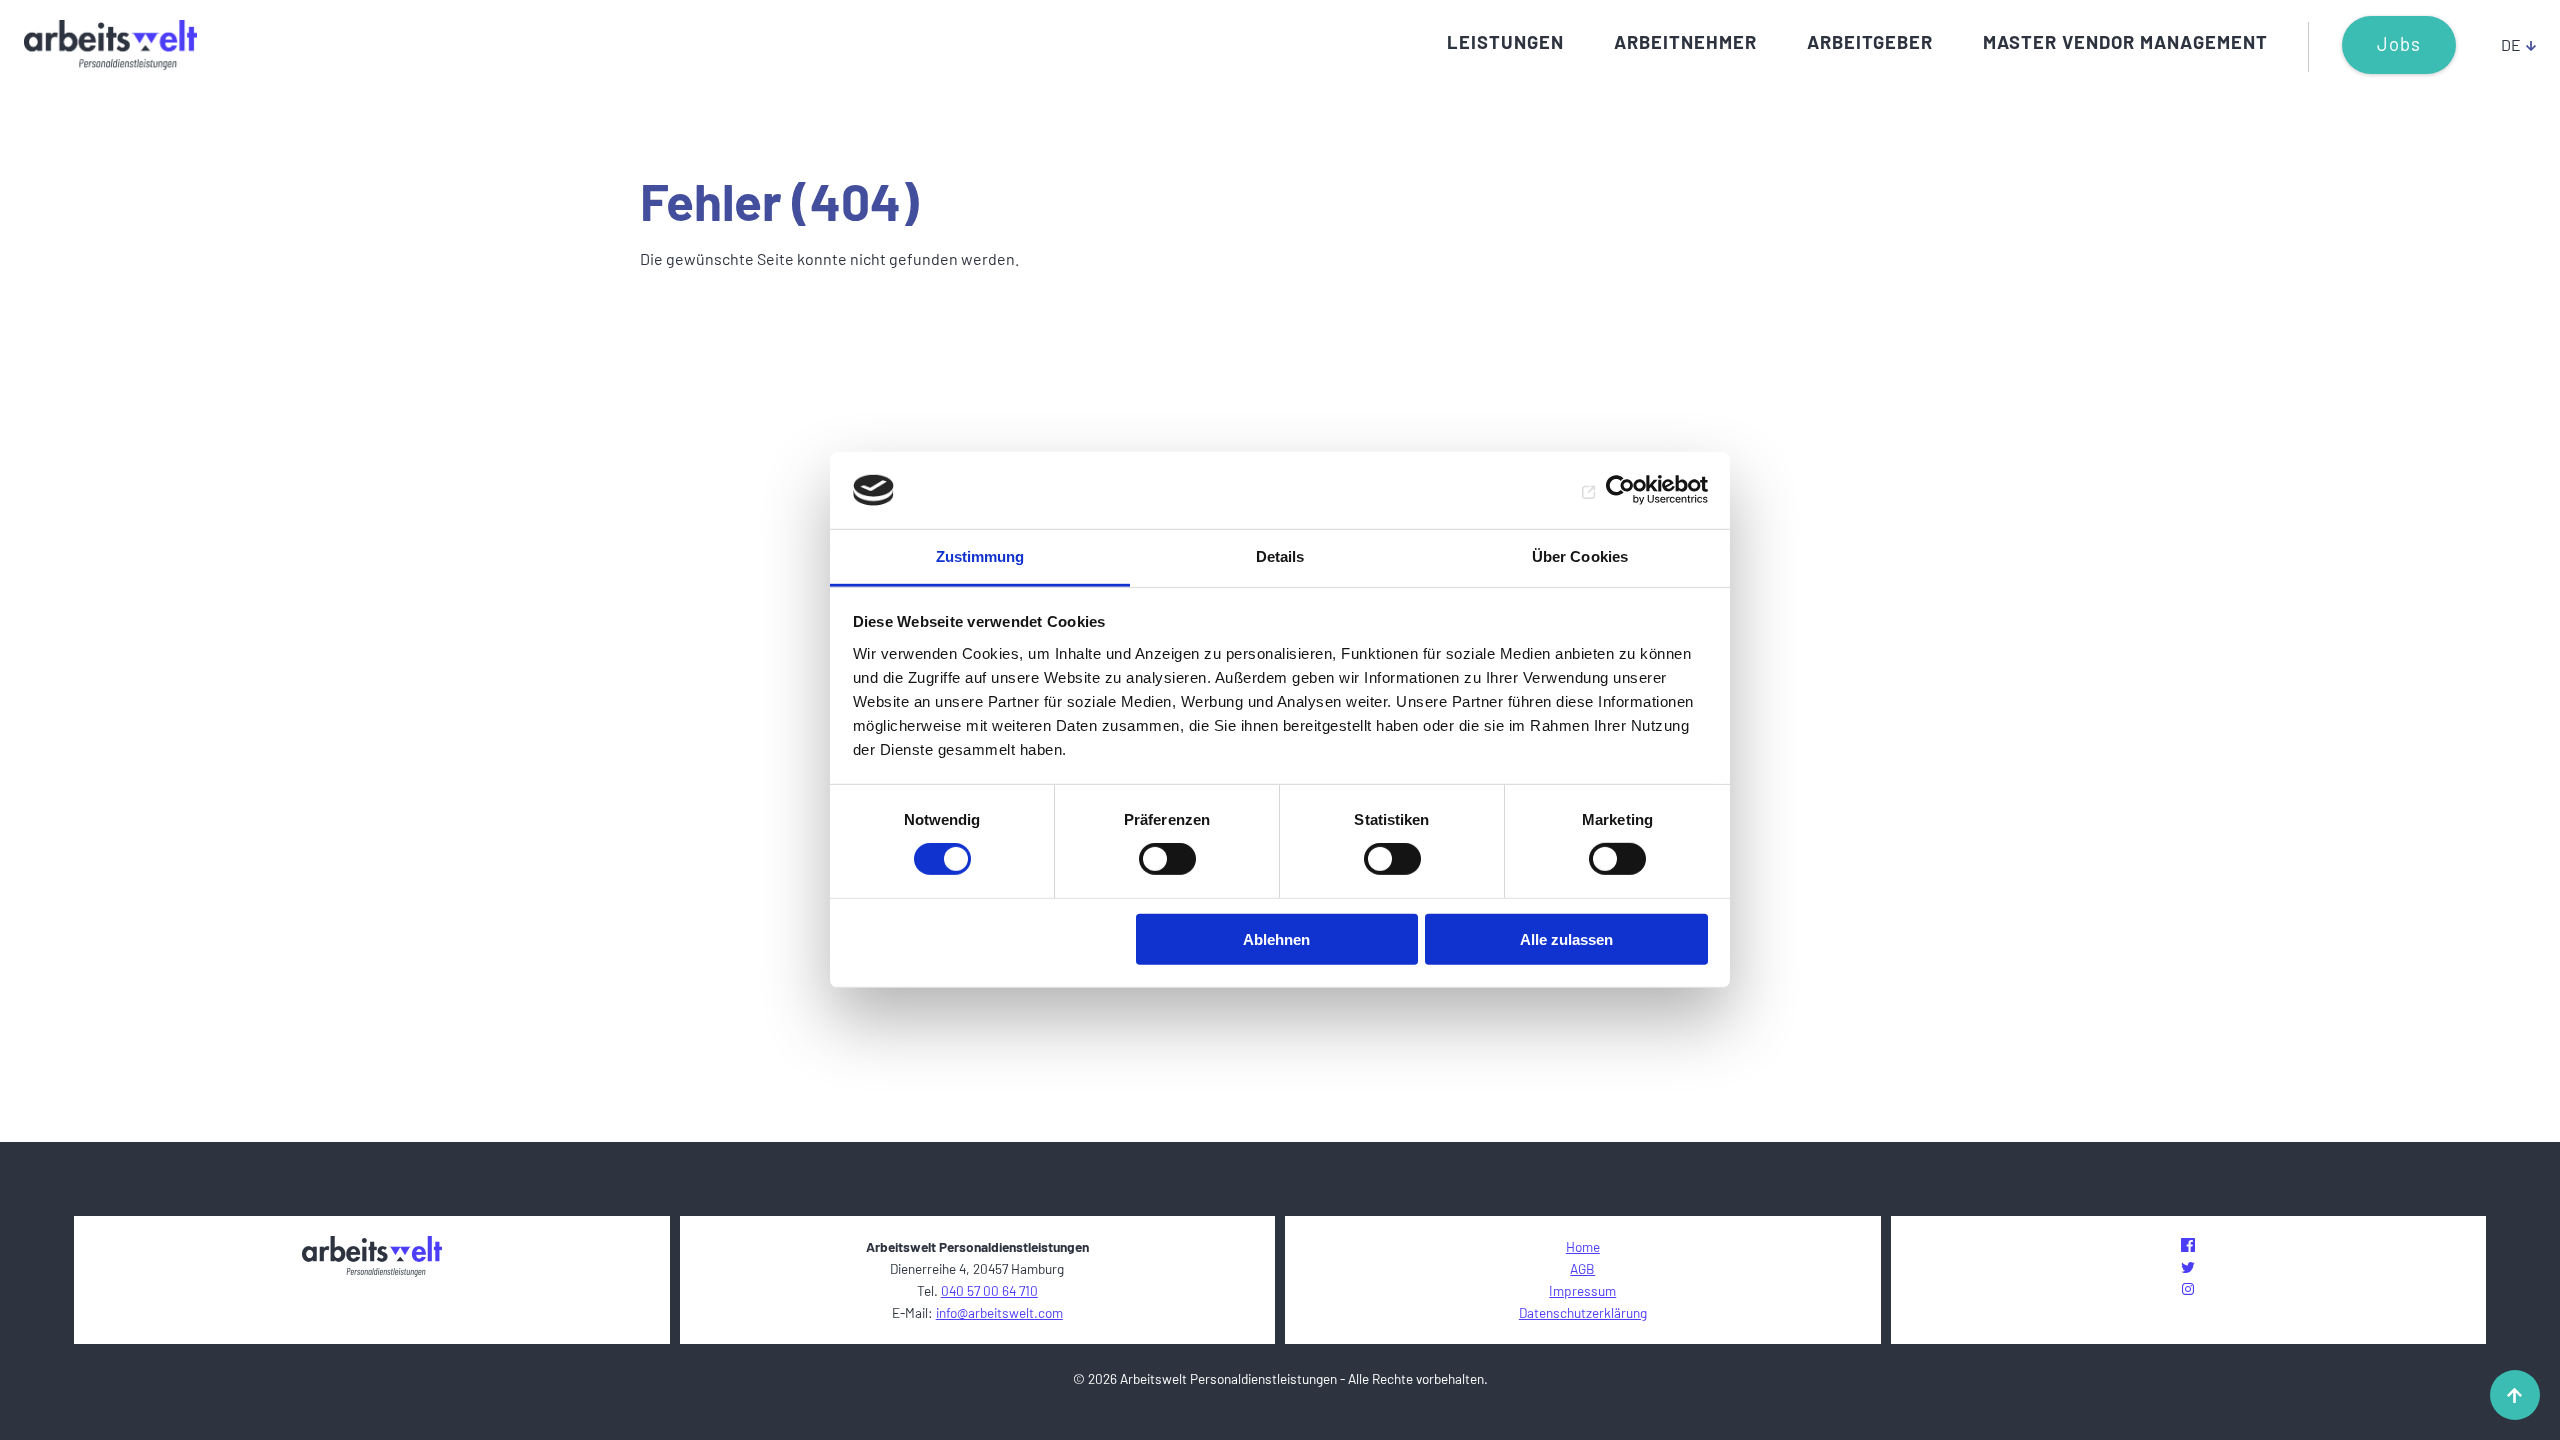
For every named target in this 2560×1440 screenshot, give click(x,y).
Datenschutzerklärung (1583, 1312)
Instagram (2188, 1289)
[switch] (1167, 859)
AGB (1582, 1268)
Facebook (2188, 1245)
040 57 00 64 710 (989, 1290)
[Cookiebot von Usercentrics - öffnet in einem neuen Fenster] (1620, 490)
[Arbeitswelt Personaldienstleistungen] (110, 45)
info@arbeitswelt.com (999, 1312)
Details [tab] (1280, 556)
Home (1583, 1246)
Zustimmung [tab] (980, 556)
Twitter (2188, 1267)
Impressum (1582, 1290)
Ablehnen (1276, 938)
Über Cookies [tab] (1580, 556)
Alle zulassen (1566, 938)
